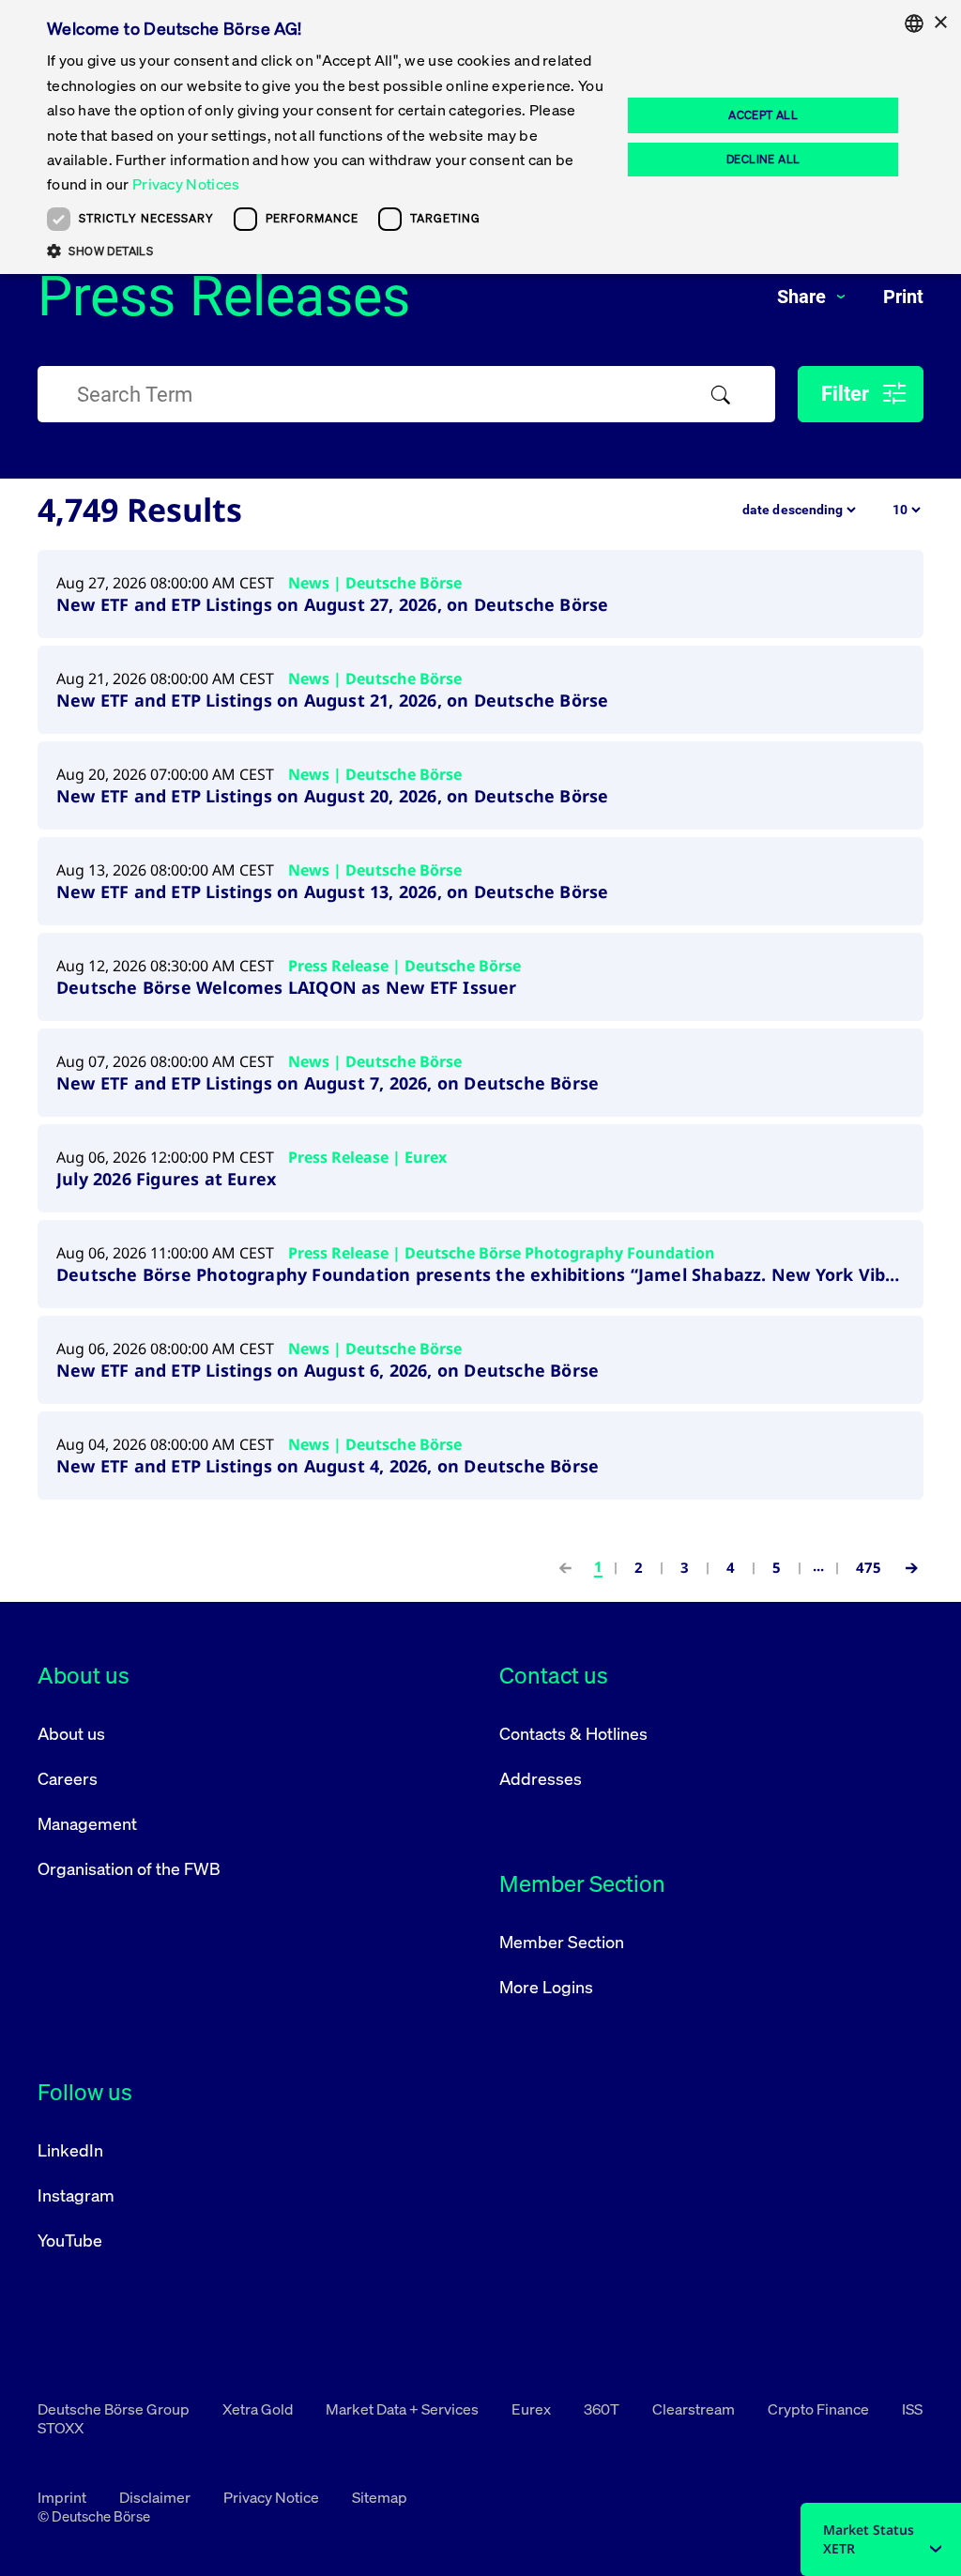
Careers (68, 1778)
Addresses (541, 1778)
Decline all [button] (763, 159)
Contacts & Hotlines (573, 1733)
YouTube (70, 2240)
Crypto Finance (820, 2409)
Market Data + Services (404, 2409)
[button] (326, 251)
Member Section (562, 1942)
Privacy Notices (186, 184)
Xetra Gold (259, 2409)
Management (87, 1823)
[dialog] (480, 137)
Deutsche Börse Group (115, 2409)
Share (804, 297)
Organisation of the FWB (129, 1868)
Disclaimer (156, 2497)
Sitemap (380, 2497)
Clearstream (695, 2409)
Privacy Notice (273, 2497)
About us (71, 1733)
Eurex (533, 2409)
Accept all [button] (763, 115)
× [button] (940, 23)
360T (603, 2409)
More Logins (546, 1987)
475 (869, 1567)
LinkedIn (70, 2150)
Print (903, 297)
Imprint (63, 2497)
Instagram (76, 2195)
